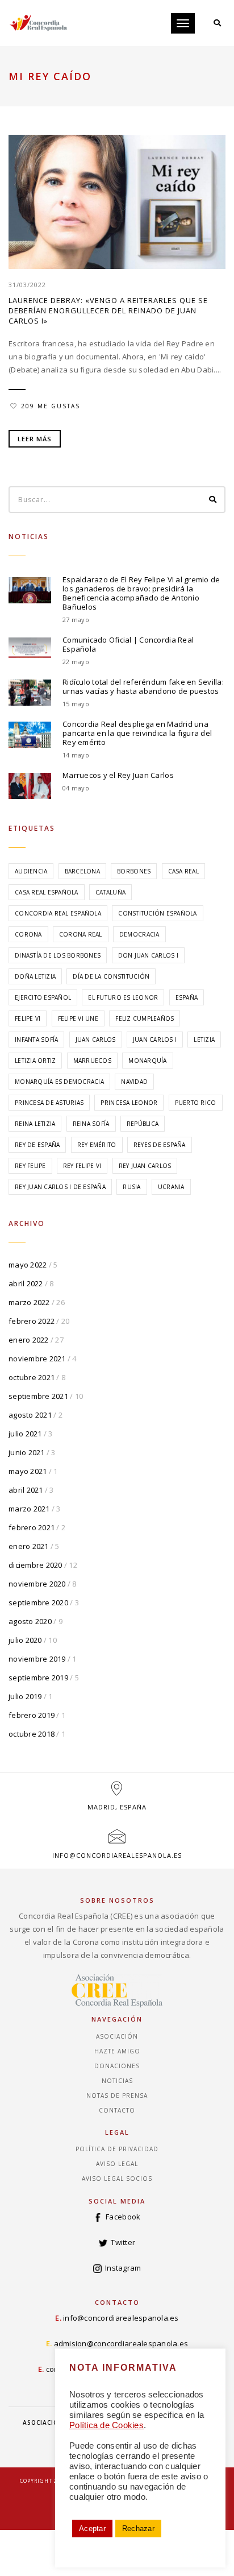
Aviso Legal (117, 2164)
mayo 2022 (28, 1265)
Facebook (123, 2217)
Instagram (123, 2268)
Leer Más (35, 439)
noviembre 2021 (37, 1359)
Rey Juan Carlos (145, 1166)
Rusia (131, 1187)
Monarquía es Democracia (59, 1082)
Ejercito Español (43, 997)
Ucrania (171, 1187)
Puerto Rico (196, 1103)
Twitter (123, 2242)
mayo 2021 (28, 1471)
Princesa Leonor (129, 1103)
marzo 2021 (29, 1509)
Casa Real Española (47, 892)
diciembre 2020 (35, 1565)
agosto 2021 (30, 1415)
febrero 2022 (32, 1321)
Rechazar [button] (138, 2529)
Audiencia (31, 871)
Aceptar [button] (92, 2529)
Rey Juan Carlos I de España (60, 1187)
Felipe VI (28, 1018)
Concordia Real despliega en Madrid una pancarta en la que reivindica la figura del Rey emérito (137, 733)
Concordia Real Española (58, 913)
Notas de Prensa (117, 2095)
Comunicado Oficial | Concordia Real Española (128, 644)
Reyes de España (160, 1145)
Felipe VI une (78, 1018)
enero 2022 (29, 1340)
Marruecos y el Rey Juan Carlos (118, 775)
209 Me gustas (51, 406)
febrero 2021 (32, 1527)
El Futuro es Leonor (123, 997)
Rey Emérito (97, 1145)
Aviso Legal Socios (117, 2179)
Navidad (134, 1082)
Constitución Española (157, 913)
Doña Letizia (35, 976)
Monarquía (147, 1061)
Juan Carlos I (155, 1039)
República (143, 1124)
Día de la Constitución (111, 976)
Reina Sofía (91, 1124)
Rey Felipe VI (82, 1166)
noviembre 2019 (37, 1659)
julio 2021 (25, 1434)
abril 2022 (26, 1283)
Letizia (204, 1039)
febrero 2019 (32, 1715)
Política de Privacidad (117, 2149)
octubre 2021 (32, 1377)
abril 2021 (26, 1490)
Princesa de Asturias (49, 1103)
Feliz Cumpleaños (145, 1018)
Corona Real (81, 934)
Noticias (117, 2081)
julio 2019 (25, 1696)
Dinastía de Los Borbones (58, 955)
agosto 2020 (30, 1621)
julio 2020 (25, 1640)
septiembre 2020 (38, 1602)
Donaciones (117, 2066)
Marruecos (92, 1061)
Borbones (134, 871)
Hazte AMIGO (117, 2051)
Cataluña (110, 892)
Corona (28, 934)
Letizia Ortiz (35, 1061)
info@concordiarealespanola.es (117, 1855)
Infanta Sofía (36, 1039)
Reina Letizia (35, 1124)
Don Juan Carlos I (148, 955)
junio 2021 (27, 1452)
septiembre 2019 (38, 1678)
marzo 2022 (29, 1302)
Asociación (117, 2036)
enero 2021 (29, 1546)
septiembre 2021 (38, 1396)
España (187, 997)
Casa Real (183, 871)
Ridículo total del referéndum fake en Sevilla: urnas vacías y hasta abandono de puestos (143, 686)
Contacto (117, 2110)
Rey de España (37, 1145)
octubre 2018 (32, 1734)
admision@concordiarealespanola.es (121, 2343)
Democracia (139, 934)
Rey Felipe (30, 1166)
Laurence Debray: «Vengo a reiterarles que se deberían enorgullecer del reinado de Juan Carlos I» (108, 310)
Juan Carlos (96, 1039)
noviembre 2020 (37, 1584)
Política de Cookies (106, 2425)
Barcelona (82, 871)
